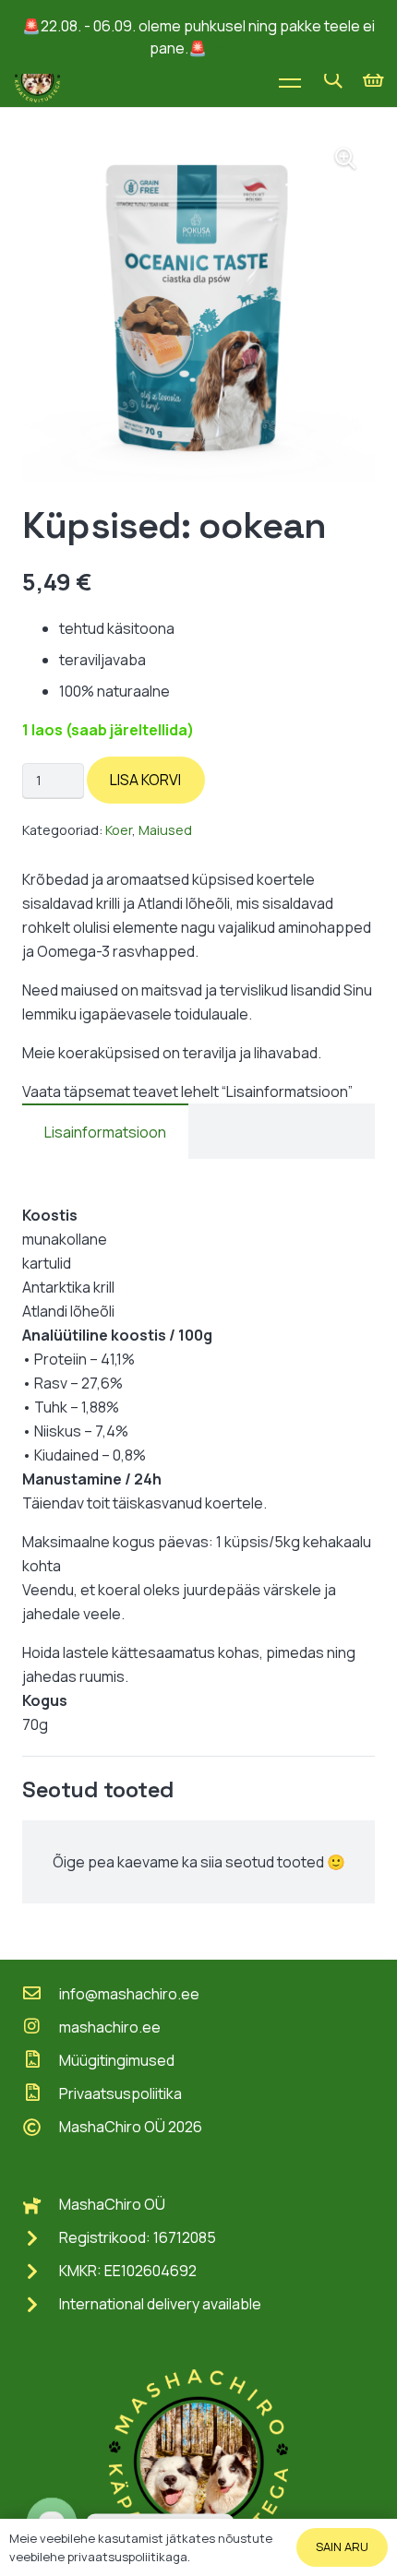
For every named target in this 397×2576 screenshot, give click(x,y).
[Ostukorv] (374, 79)
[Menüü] (290, 79)
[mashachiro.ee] (41, 2027)
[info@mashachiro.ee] (41, 1994)
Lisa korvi (145, 780)
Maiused (165, 830)
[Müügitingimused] (41, 2060)
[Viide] (37, 79)
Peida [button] (229, 48)
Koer (119, 830)
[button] (333, 79)
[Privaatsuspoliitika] (41, 2093)
